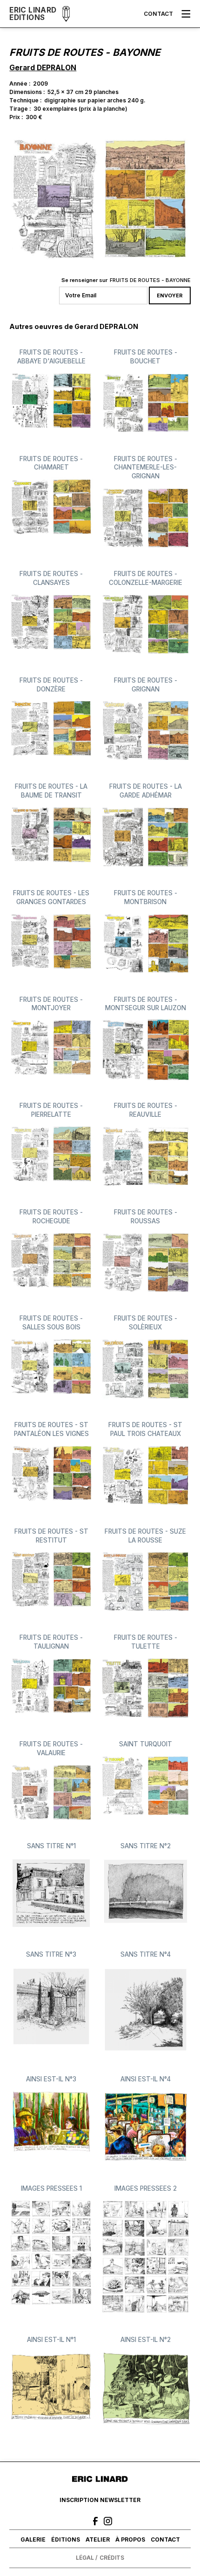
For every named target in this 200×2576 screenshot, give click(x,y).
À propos (130, 2539)
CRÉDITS (112, 2558)
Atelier (98, 2539)
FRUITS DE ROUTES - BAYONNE (150, 280)
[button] (186, 14)
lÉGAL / (87, 2558)
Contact (158, 14)
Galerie (33, 2539)
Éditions (66, 2539)
